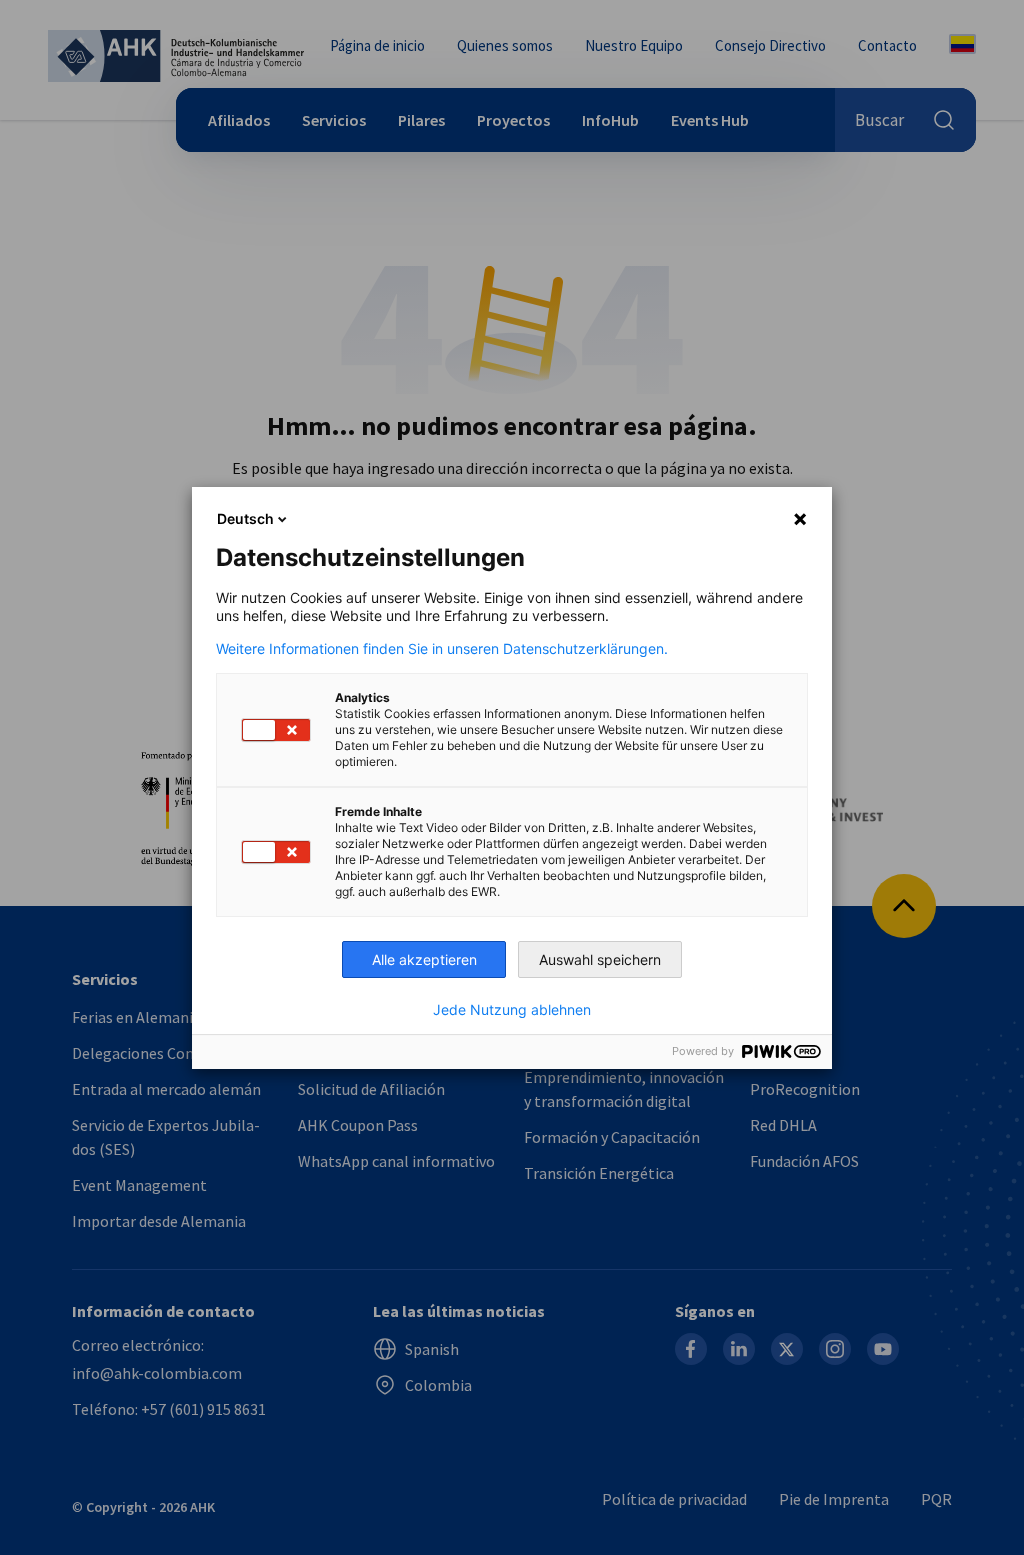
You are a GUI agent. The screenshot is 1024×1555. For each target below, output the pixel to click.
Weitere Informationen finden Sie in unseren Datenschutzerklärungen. (442, 649)
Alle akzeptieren (424, 959)
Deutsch (245, 518)
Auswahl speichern (600, 959)
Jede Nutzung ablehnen (512, 1010)
